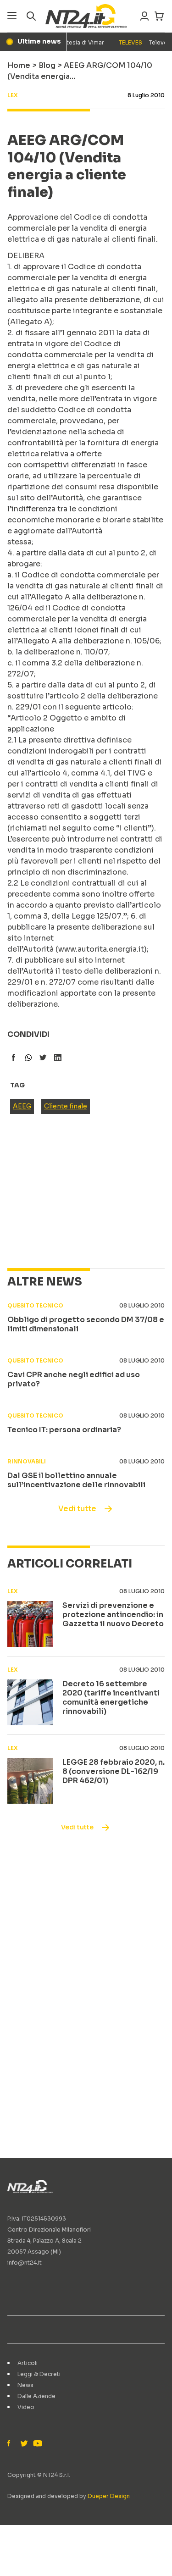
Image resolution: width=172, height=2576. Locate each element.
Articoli (28, 2363)
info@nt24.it (25, 2263)
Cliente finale (66, 1106)
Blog (47, 65)
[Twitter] (24, 2444)
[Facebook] (11, 2444)
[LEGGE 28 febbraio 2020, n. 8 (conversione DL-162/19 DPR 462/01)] (30, 1781)
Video (26, 2407)
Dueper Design (109, 2496)
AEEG (22, 1106)
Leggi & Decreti (39, 2374)
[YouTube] (37, 2444)
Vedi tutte (77, 1509)
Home (19, 65)
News (25, 2385)
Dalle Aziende (36, 2396)
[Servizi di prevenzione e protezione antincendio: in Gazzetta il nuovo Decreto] (30, 1624)
